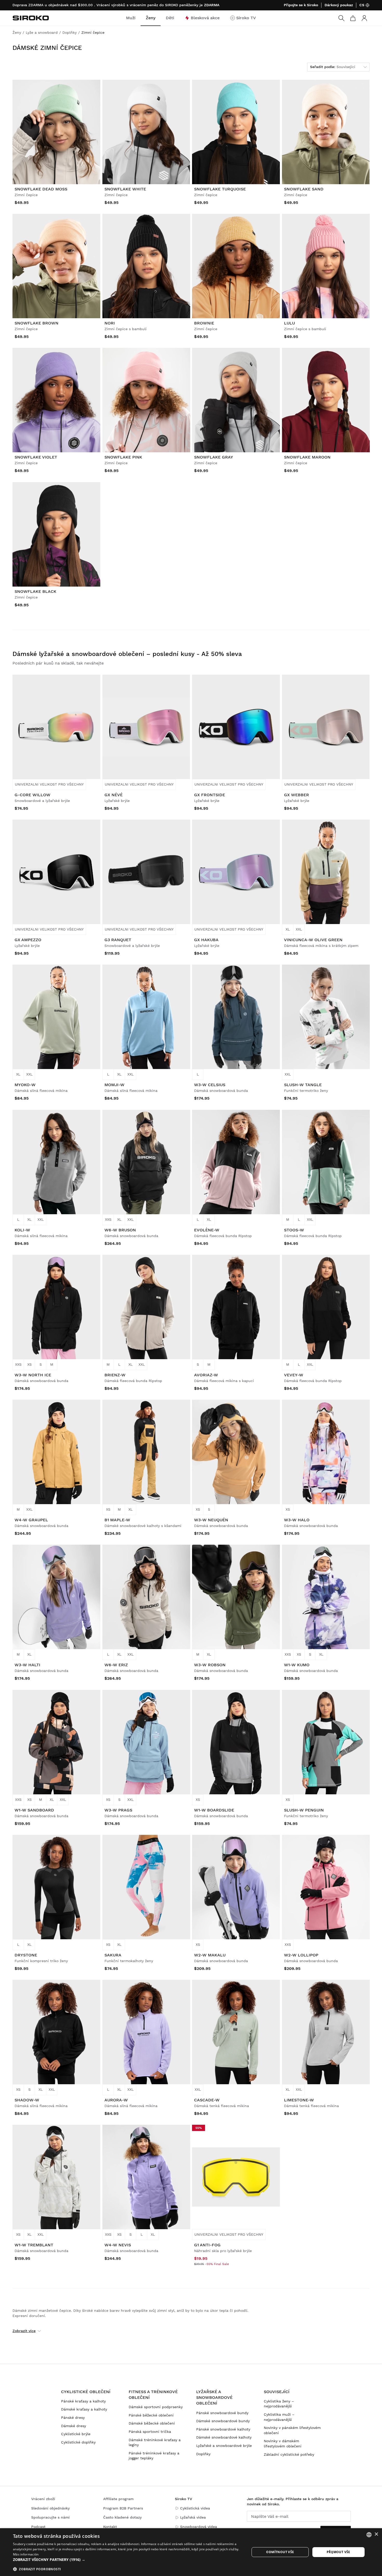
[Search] (341, 18)
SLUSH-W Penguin (304, 1810)
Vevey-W (294, 1375)
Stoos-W (294, 1230)
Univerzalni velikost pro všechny (49, 784)
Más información (26, 2554)
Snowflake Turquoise (220, 189)
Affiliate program (118, 2499)
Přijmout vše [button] (338, 2552)
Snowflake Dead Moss (41, 189)
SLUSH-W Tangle (303, 1085)
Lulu (289, 323)
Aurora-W (116, 2100)
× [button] (376, 2534)
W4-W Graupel (31, 1520)
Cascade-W (207, 2100)
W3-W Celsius (210, 1085)
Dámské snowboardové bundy (223, 2421)
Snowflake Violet (36, 457)
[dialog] (191, 2552)
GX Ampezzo (28, 940)
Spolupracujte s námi (50, 2517)
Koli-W (22, 1230)
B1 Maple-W (117, 1520)
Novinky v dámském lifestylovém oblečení (283, 2444)
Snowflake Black (35, 591)
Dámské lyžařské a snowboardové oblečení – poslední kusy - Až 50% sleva (127, 654)
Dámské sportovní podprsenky (156, 2407)
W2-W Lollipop (301, 1955)
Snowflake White (125, 189)
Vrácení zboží (43, 2499)
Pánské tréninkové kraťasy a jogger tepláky (154, 2456)
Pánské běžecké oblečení (151, 2415)
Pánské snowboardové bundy (222, 2413)
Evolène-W (207, 1230)
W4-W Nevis (118, 2245)
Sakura (113, 1955)
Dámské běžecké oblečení (152, 2423)
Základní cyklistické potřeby (289, 2454)
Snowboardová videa (199, 2527)
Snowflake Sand (304, 189)
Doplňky (203, 2454)
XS (29, 1364)
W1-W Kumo (297, 1665)
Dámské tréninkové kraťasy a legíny (155, 2442)
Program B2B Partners (123, 2508)
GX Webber (297, 795)
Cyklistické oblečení (86, 2392)
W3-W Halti (27, 1665)
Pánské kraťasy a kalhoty (83, 2401)
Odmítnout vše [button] (280, 2552)
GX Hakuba (206, 940)
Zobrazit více (24, 2331)
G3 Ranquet (118, 940)
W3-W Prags (118, 1810)
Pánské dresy (73, 2418)
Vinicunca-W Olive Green (313, 940)
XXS (108, 1219)
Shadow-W (27, 2100)
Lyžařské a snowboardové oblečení (214, 2398)
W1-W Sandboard (34, 1810)
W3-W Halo (297, 1520)
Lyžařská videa (193, 2517)
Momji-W (114, 1085)
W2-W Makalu (210, 1955)
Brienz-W (115, 1375)
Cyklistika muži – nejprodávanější (279, 2417)
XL (288, 929)
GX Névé (114, 795)
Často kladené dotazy (122, 2517)
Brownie (204, 323)
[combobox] (369, 2535)
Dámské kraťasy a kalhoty (84, 2409)
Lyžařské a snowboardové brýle (224, 2446)
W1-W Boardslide (214, 1810)
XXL (299, 929)
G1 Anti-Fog (207, 2245)
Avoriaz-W (206, 1375)
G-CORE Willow (32, 795)
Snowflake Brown (37, 323)
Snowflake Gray (214, 457)
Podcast (38, 2527)
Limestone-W (299, 2100)
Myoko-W (25, 1085)
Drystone (26, 1955)
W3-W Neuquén (211, 1520)
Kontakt (110, 2527)
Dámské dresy (74, 2426)
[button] (128, 2560)
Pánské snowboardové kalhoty (223, 2429)
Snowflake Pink (123, 457)
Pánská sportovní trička (150, 2432)
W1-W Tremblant (34, 2245)
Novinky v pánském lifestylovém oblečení (292, 2430)
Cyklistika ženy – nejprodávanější (279, 2404)
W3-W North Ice (33, 1375)
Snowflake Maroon (307, 457)
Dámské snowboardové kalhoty (224, 2437)
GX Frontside (210, 795)
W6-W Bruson (120, 1230)
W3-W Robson (210, 1665)
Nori (110, 323)
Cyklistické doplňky (78, 2442)
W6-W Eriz (116, 1665)
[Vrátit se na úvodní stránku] (31, 18)
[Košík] (353, 18)
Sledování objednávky (50, 2508)
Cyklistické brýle (76, 2434)
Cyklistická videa (195, 2508)
